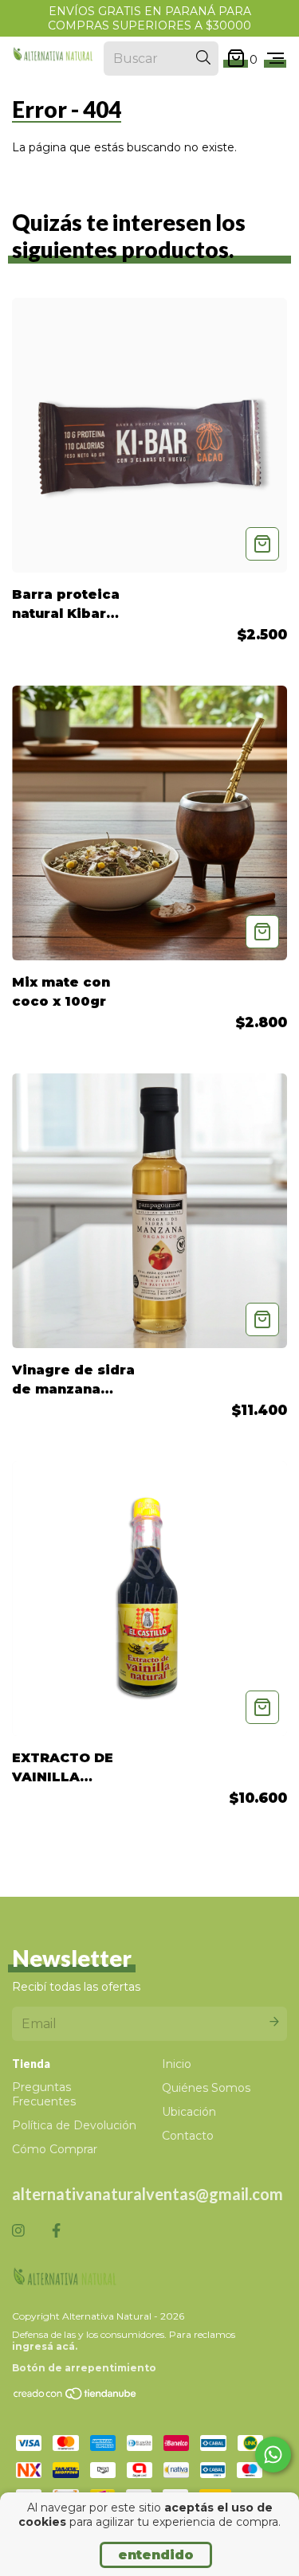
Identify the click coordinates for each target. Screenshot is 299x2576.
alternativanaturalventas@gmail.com (148, 2194)
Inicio (177, 2064)
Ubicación (189, 2112)
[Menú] (275, 59)
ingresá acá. (45, 2346)
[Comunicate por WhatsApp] (273, 2455)
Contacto (188, 2136)
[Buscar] (203, 58)
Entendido (156, 2555)
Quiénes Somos (206, 2088)
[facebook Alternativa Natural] (56, 2231)
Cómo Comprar (55, 2149)
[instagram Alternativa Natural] (18, 2231)
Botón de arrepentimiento (84, 2368)
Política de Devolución (74, 2125)
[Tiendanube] (76, 2397)
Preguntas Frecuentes (44, 2094)
